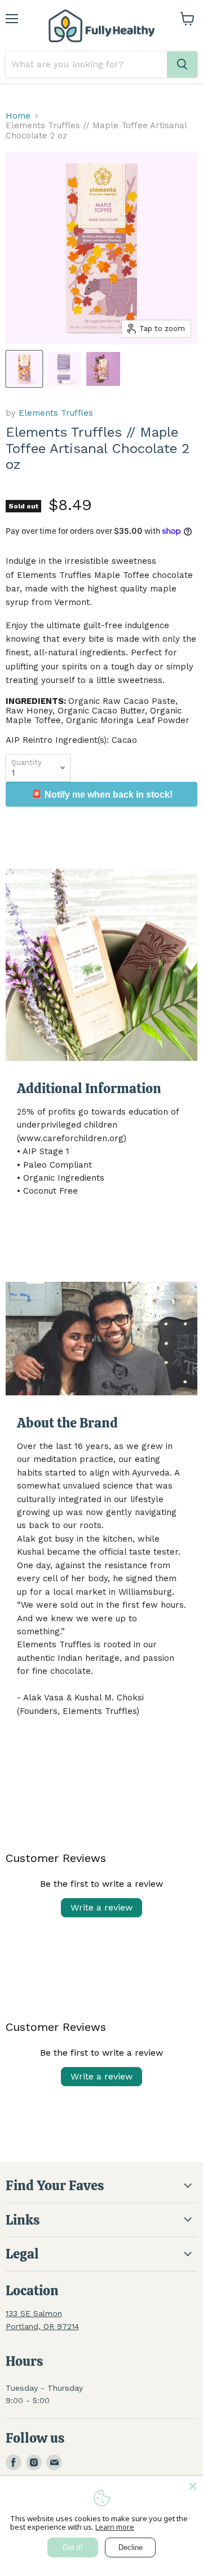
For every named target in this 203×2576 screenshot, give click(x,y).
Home (18, 116)
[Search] (182, 64)
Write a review (101, 1907)
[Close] (193, 2486)
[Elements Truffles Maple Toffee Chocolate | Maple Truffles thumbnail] (103, 369)
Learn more (115, 2527)
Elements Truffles (56, 413)
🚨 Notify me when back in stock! (102, 795)
